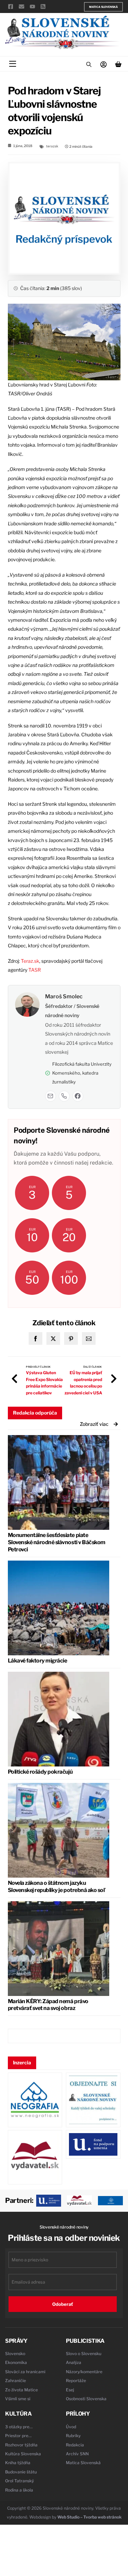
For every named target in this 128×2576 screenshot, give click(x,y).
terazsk (52, 146)
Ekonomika (16, 2362)
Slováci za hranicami (25, 2372)
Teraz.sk (30, 961)
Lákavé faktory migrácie (38, 1661)
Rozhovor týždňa (21, 2445)
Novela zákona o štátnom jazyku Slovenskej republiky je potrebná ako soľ (56, 1887)
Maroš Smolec (64, 996)
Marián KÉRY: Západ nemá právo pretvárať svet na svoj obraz (48, 2005)
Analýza (74, 2362)
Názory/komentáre (84, 2372)
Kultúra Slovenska (23, 2454)
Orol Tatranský (19, 2481)
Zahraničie (16, 2381)
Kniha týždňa (18, 2463)
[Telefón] (64, 1096)
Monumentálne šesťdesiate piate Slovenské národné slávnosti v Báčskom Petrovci (57, 1542)
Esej (70, 2390)
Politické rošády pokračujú (40, 1772)
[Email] (51, 1096)
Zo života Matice (22, 2390)
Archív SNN (77, 2454)
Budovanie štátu (21, 2472)
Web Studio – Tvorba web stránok (89, 2517)
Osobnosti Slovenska (86, 2399)
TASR (35, 970)
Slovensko (15, 2354)
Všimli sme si (18, 2399)
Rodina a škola (19, 2490)
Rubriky (73, 2436)
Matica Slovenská (103, 7)
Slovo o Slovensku (84, 2354)
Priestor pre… (18, 2436)
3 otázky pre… (19, 2427)
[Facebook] (78, 1096)
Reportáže (76, 2381)
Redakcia (75, 2445)
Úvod (71, 2427)
